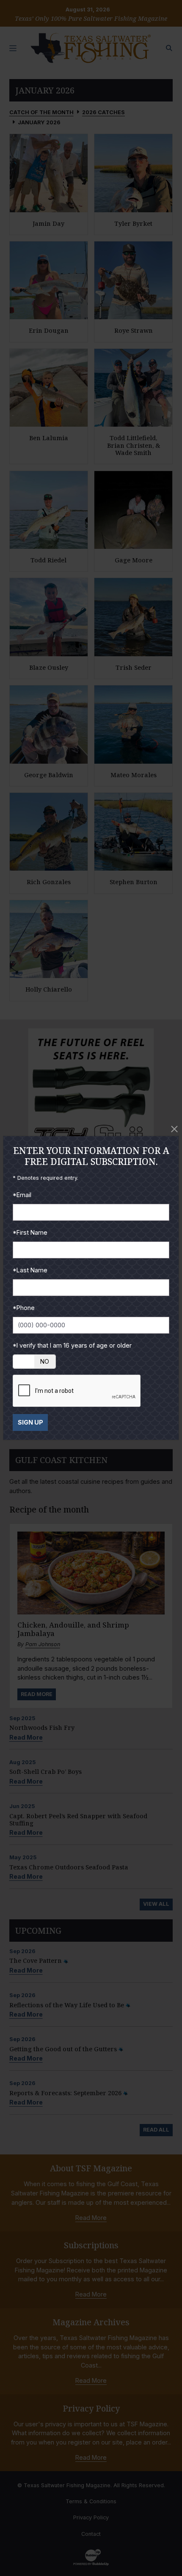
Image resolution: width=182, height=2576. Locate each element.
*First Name (30, 1232)
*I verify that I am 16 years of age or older (72, 1345)
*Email (22, 1195)
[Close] (174, 1129)
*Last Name (30, 1270)
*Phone (24, 1308)
